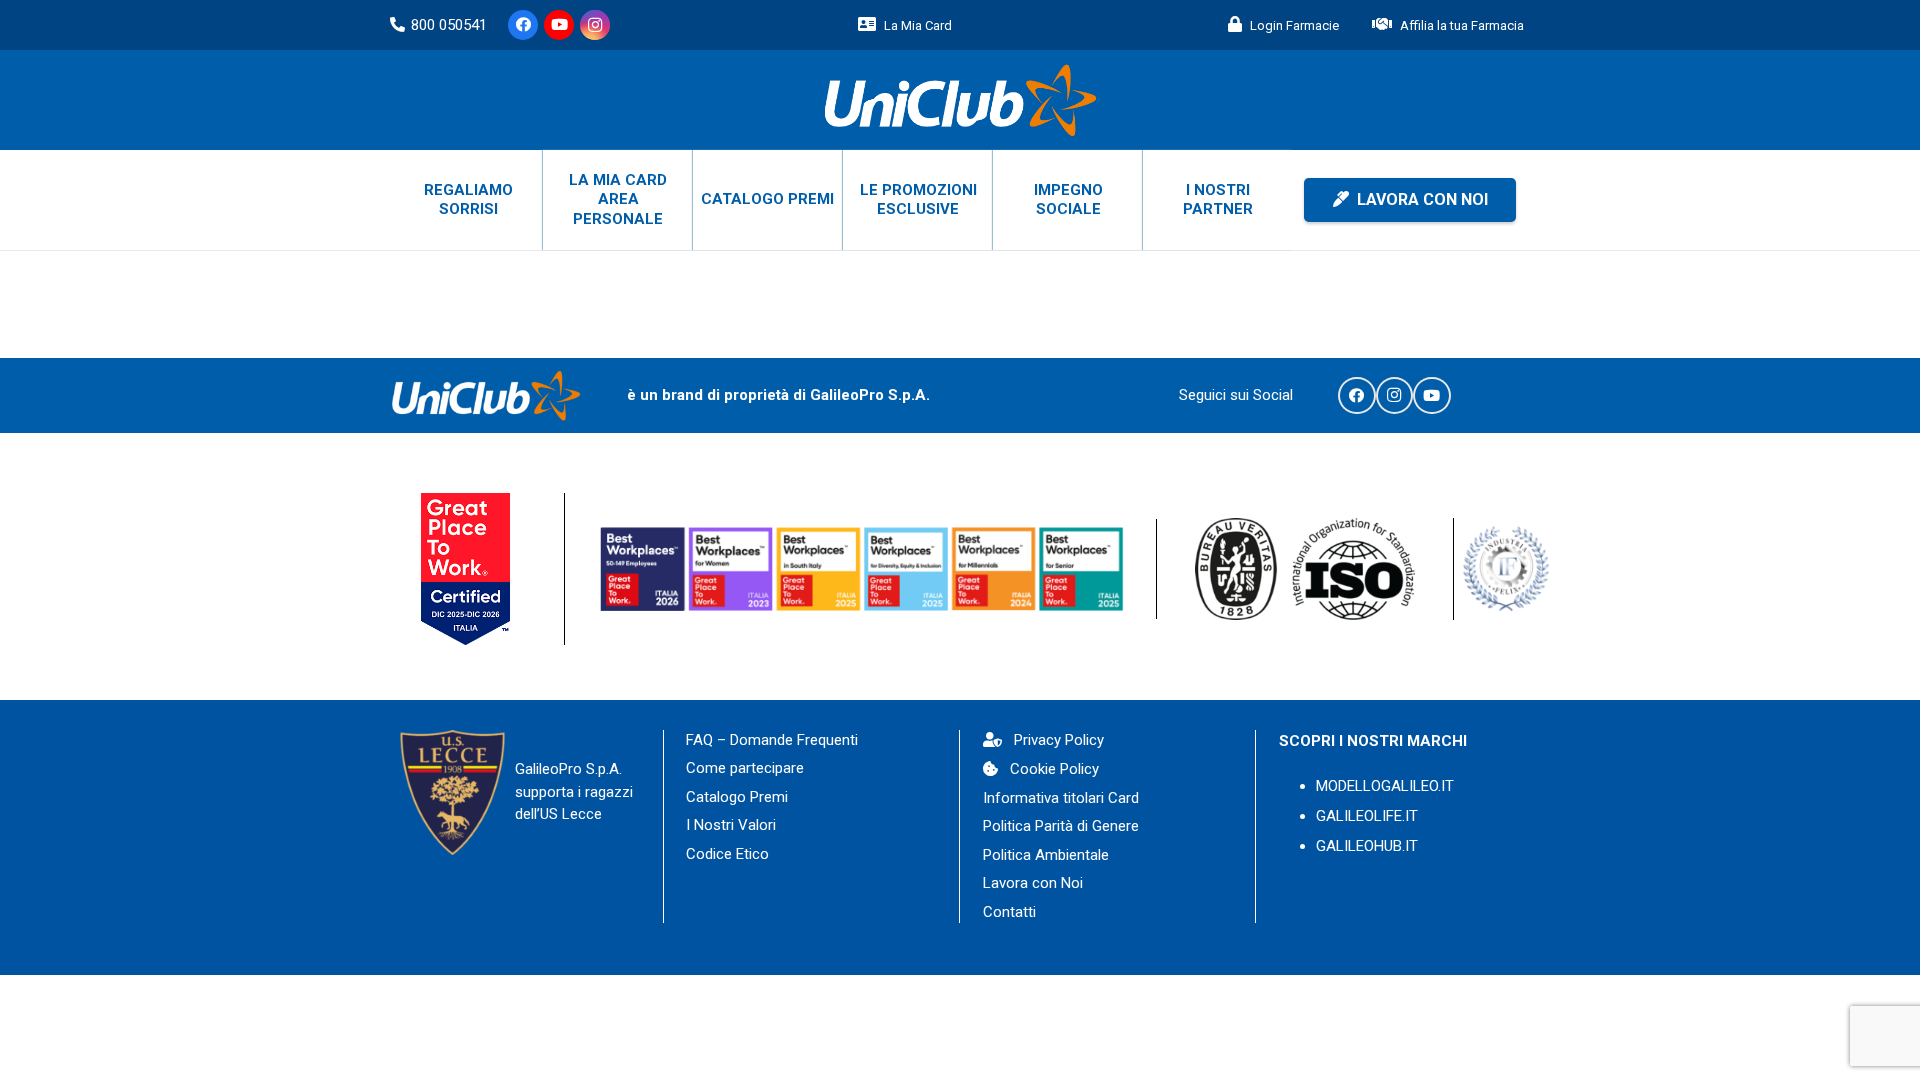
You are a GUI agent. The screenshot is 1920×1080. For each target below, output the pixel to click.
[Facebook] (523, 25)
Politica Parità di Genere (1061, 826)
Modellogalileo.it (1385, 786)
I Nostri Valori (731, 825)
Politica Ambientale (1046, 855)
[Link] (960, 100)
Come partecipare (745, 768)
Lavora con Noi (1033, 883)
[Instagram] (595, 25)
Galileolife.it (1367, 816)
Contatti (1009, 912)
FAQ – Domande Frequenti (772, 740)
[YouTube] (559, 25)
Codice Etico (727, 854)
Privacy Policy (1059, 740)
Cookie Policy (1054, 769)
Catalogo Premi (737, 797)
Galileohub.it (1367, 846)
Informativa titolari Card (1061, 798)
